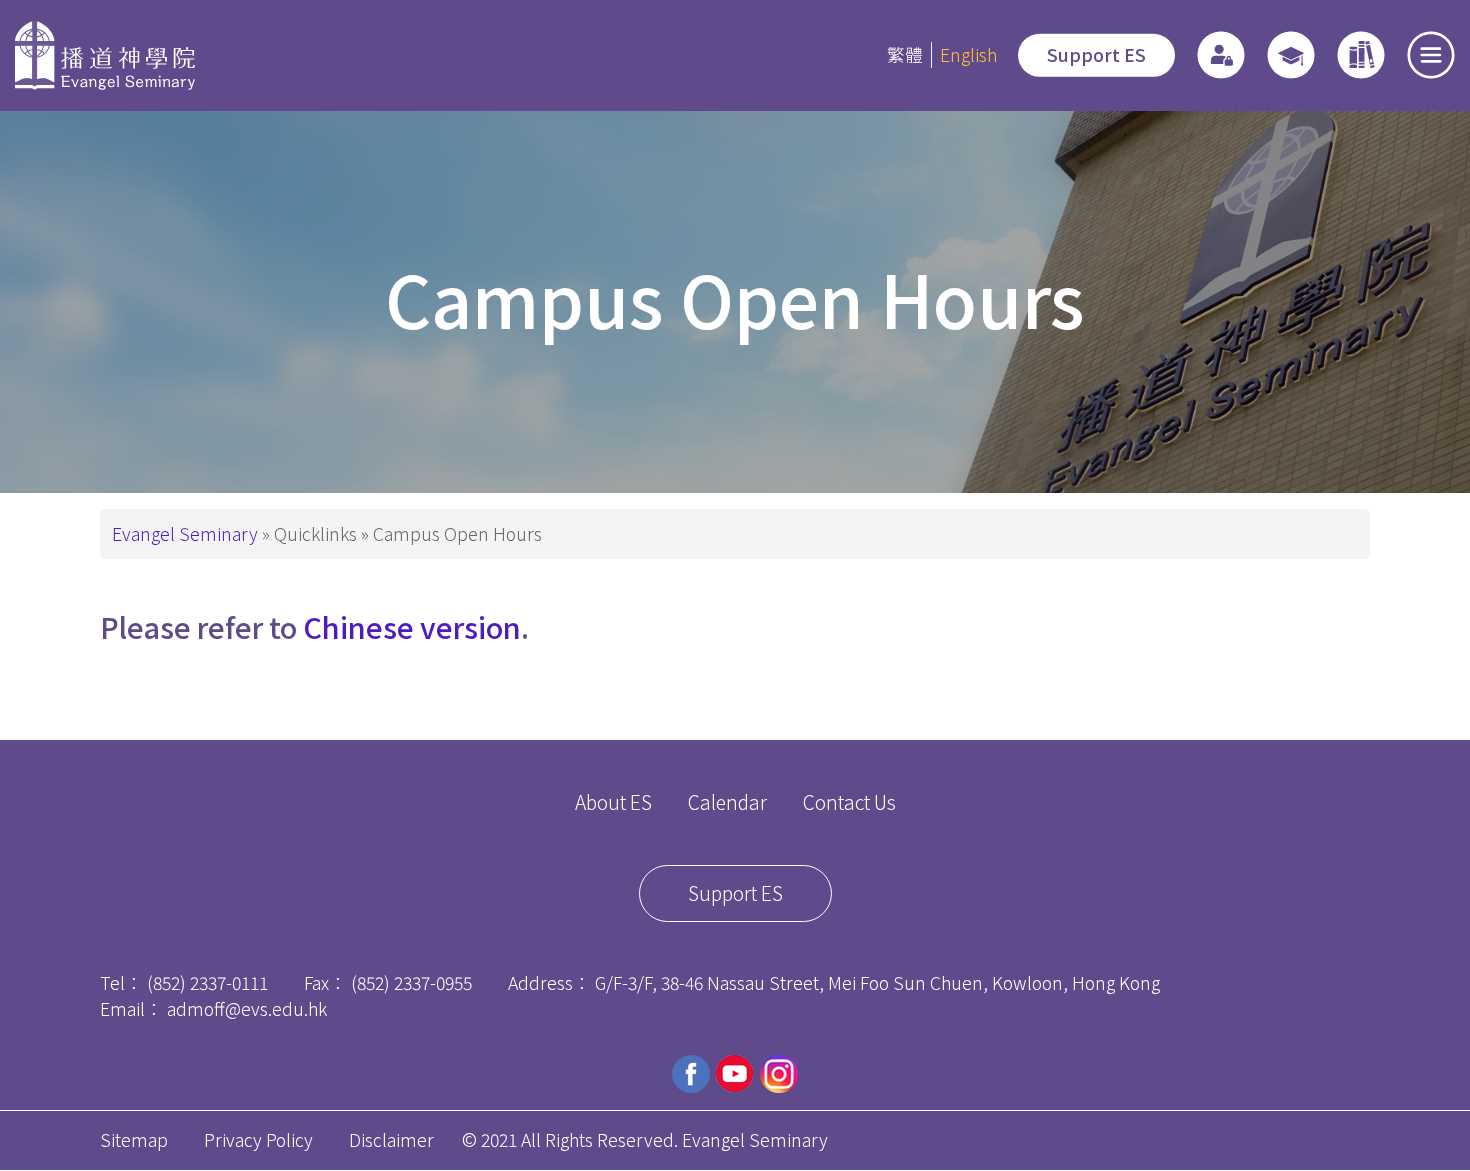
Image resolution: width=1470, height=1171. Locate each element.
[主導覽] (1431, 55)
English (968, 54)
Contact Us (849, 802)
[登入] (1221, 55)
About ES (613, 802)
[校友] (1291, 55)
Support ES (1096, 54)
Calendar (727, 802)
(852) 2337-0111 (207, 982)
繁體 (905, 54)
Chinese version (412, 626)
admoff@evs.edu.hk (247, 1008)
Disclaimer (391, 1139)
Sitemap (134, 1139)
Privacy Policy (258, 1139)
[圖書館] (1361, 55)
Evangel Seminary (185, 533)
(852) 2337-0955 (411, 982)
